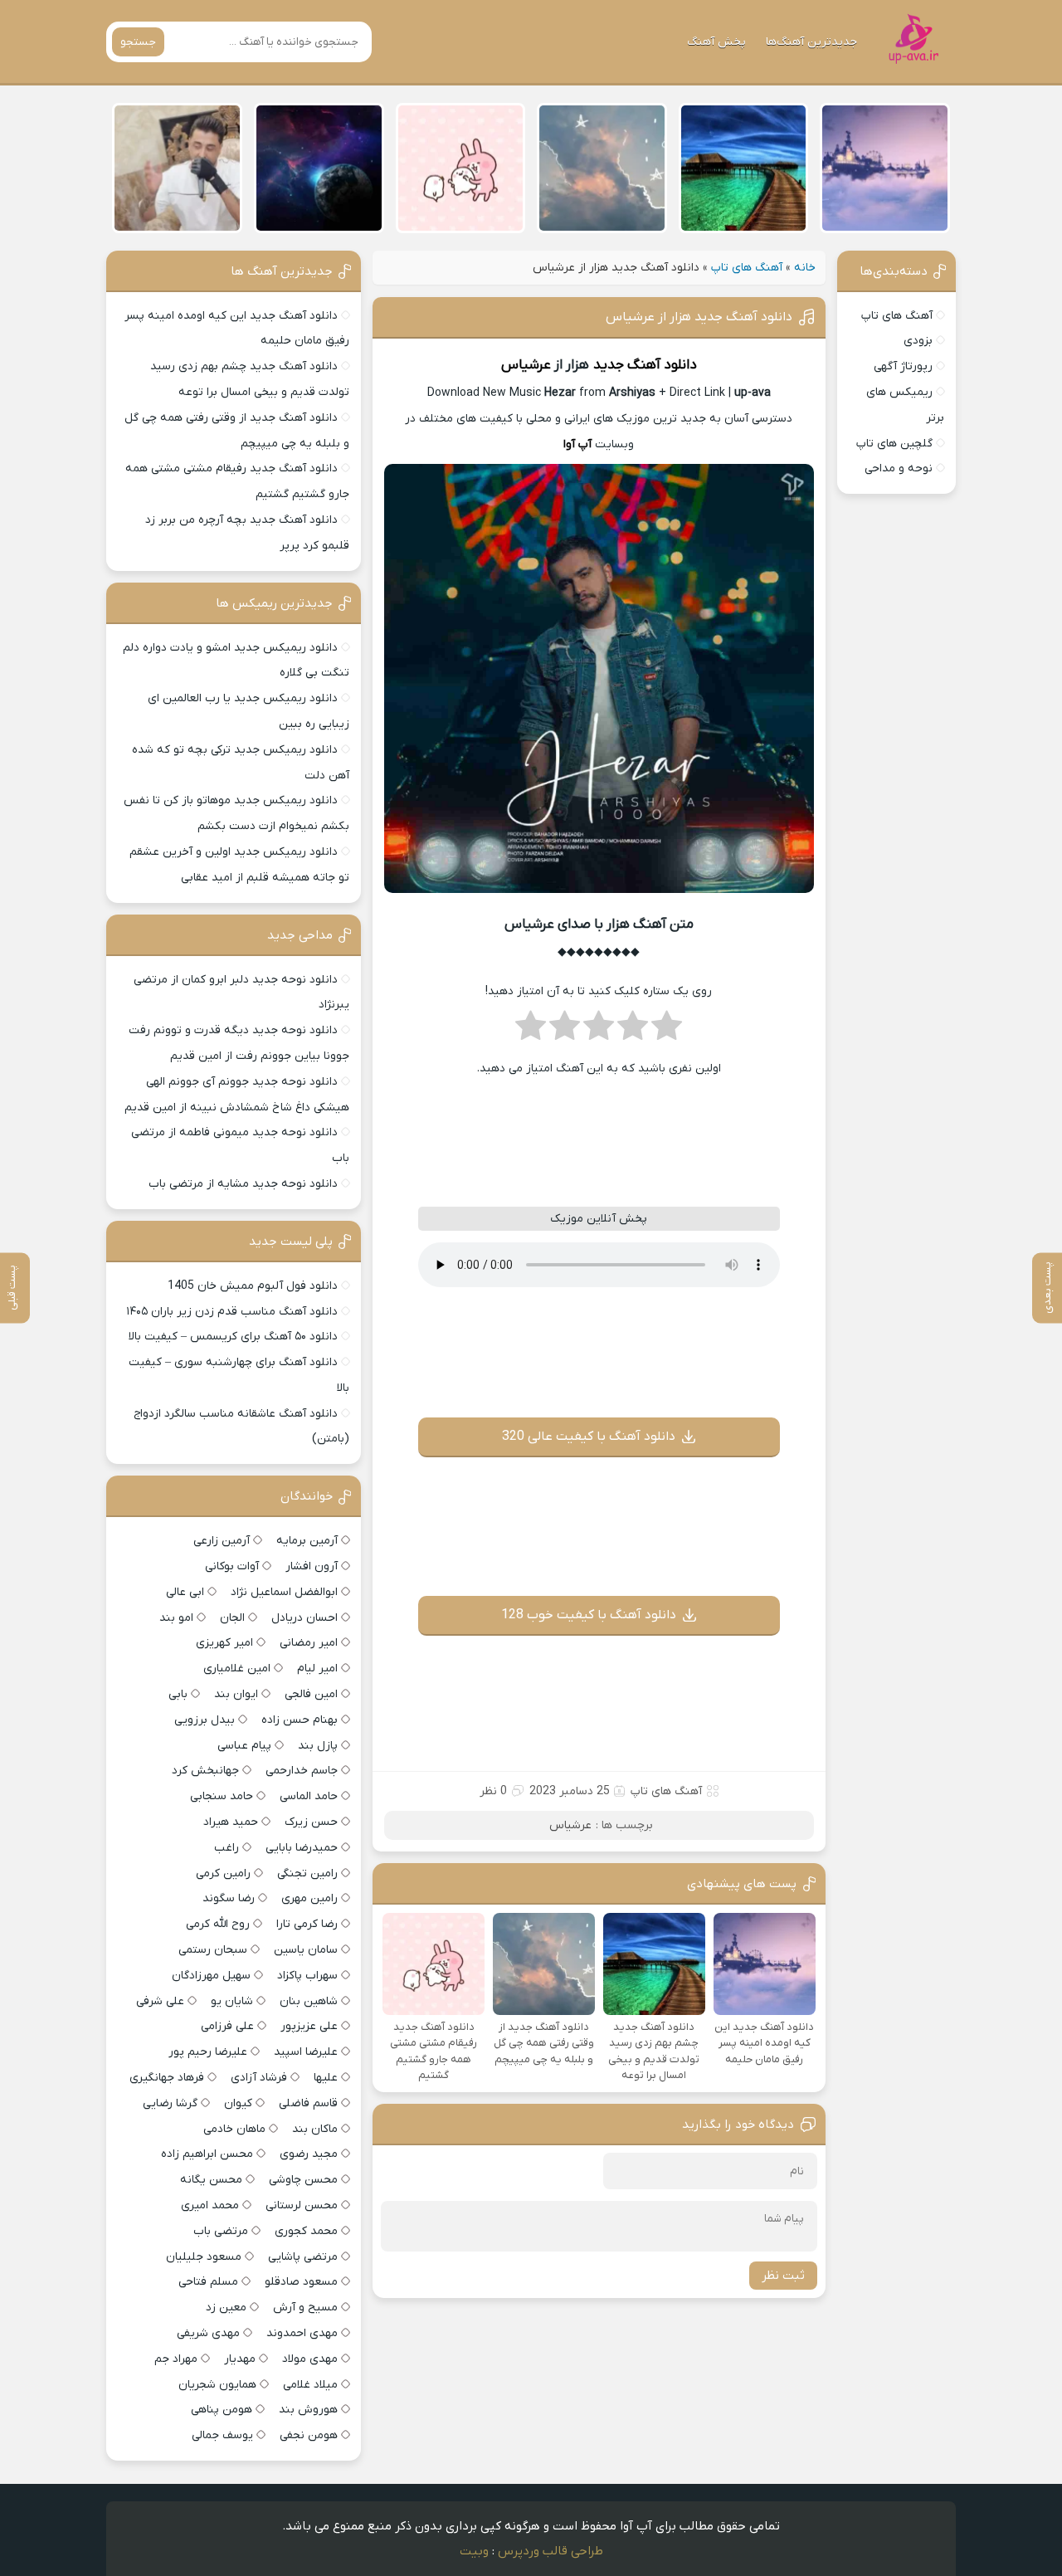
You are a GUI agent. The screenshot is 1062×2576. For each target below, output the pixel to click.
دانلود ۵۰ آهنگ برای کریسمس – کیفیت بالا (233, 1337)
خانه (805, 268)
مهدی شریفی (208, 2333)
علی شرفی (160, 2001)
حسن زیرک (311, 1822)
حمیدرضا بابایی (302, 1848)
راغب (227, 1848)
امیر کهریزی (224, 1643)
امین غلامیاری (237, 1669)
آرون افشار (312, 1566)
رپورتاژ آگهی (903, 366)
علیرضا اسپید (306, 2052)
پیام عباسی (244, 1746)
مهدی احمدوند (302, 2333)
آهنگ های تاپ (747, 268)
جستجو (138, 42)
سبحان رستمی (213, 1950)
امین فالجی (311, 1694)
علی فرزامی (227, 2026)
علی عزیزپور (309, 2026)
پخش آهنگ (716, 42)
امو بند (176, 1618)
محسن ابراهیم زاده (207, 2154)
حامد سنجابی (222, 1796)
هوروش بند (308, 2410)
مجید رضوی (309, 2154)
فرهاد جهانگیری (167, 2078)
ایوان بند (236, 1694)
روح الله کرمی (218, 1924)
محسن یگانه (211, 2180)
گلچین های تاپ (894, 444)
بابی (178, 1694)
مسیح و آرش (305, 2308)
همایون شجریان (217, 2385)
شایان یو (232, 2001)
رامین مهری (309, 1898)
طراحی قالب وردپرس (550, 2551)
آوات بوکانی (232, 1566)
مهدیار (240, 2359)
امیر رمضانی (309, 1643)
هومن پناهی (222, 2410)
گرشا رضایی (170, 2103)
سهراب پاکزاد (307, 1976)
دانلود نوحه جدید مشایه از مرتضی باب (243, 1184)
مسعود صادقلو (301, 2282)
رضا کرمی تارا (307, 1924)
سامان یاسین (306, 1950)
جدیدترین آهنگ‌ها (811, 42)
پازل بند (318, 1746)
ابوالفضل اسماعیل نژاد (284, 1592)
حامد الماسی (309, 1796)
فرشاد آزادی (259, 2078)
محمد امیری (210, 2205)
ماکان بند (315, 2129)
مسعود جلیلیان (204, 2257)
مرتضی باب (221, 2231)
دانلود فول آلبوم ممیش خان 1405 (253, 1286)
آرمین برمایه (307, 1541)
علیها (326, 2078)
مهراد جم (176, 2359)
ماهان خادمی (234, 2129)
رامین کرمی (223, 1873)
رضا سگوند (229, 1898)
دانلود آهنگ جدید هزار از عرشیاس (699, 317)
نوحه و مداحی (899, 468)
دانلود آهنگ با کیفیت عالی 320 (589, 1437)
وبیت (474, 2551)
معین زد (226, 2308)
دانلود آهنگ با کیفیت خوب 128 (589, 1615)
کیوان (238, 2103)
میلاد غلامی (310, 2385)
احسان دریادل (304, 1618)
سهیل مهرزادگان (211, 1976)
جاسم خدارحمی (302, 1771)
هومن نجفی (309, 2435)
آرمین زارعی (222, 1541)
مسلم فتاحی (208, 2282)
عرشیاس (526, 365)
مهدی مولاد (310, 2359)
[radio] (667, 1031)
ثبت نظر (783, 2276)
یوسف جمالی (222, 2435)
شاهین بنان (309, 2001)
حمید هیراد (231, 1822)
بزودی (918, 341)
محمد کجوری (306, 2231)
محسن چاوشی (303, 2180)
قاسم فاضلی (308, 2103)
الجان (232, 1618)
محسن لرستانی (302, 2205)
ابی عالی (185, 1592)
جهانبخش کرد (205, 1771)
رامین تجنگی (307, 1873)
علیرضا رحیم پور (208, 2052)
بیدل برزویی (205, 1720)
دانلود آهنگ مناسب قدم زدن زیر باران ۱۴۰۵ (232, 1312)
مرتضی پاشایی (303, 2257)
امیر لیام (317, 1669)
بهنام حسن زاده (300, 1720)
